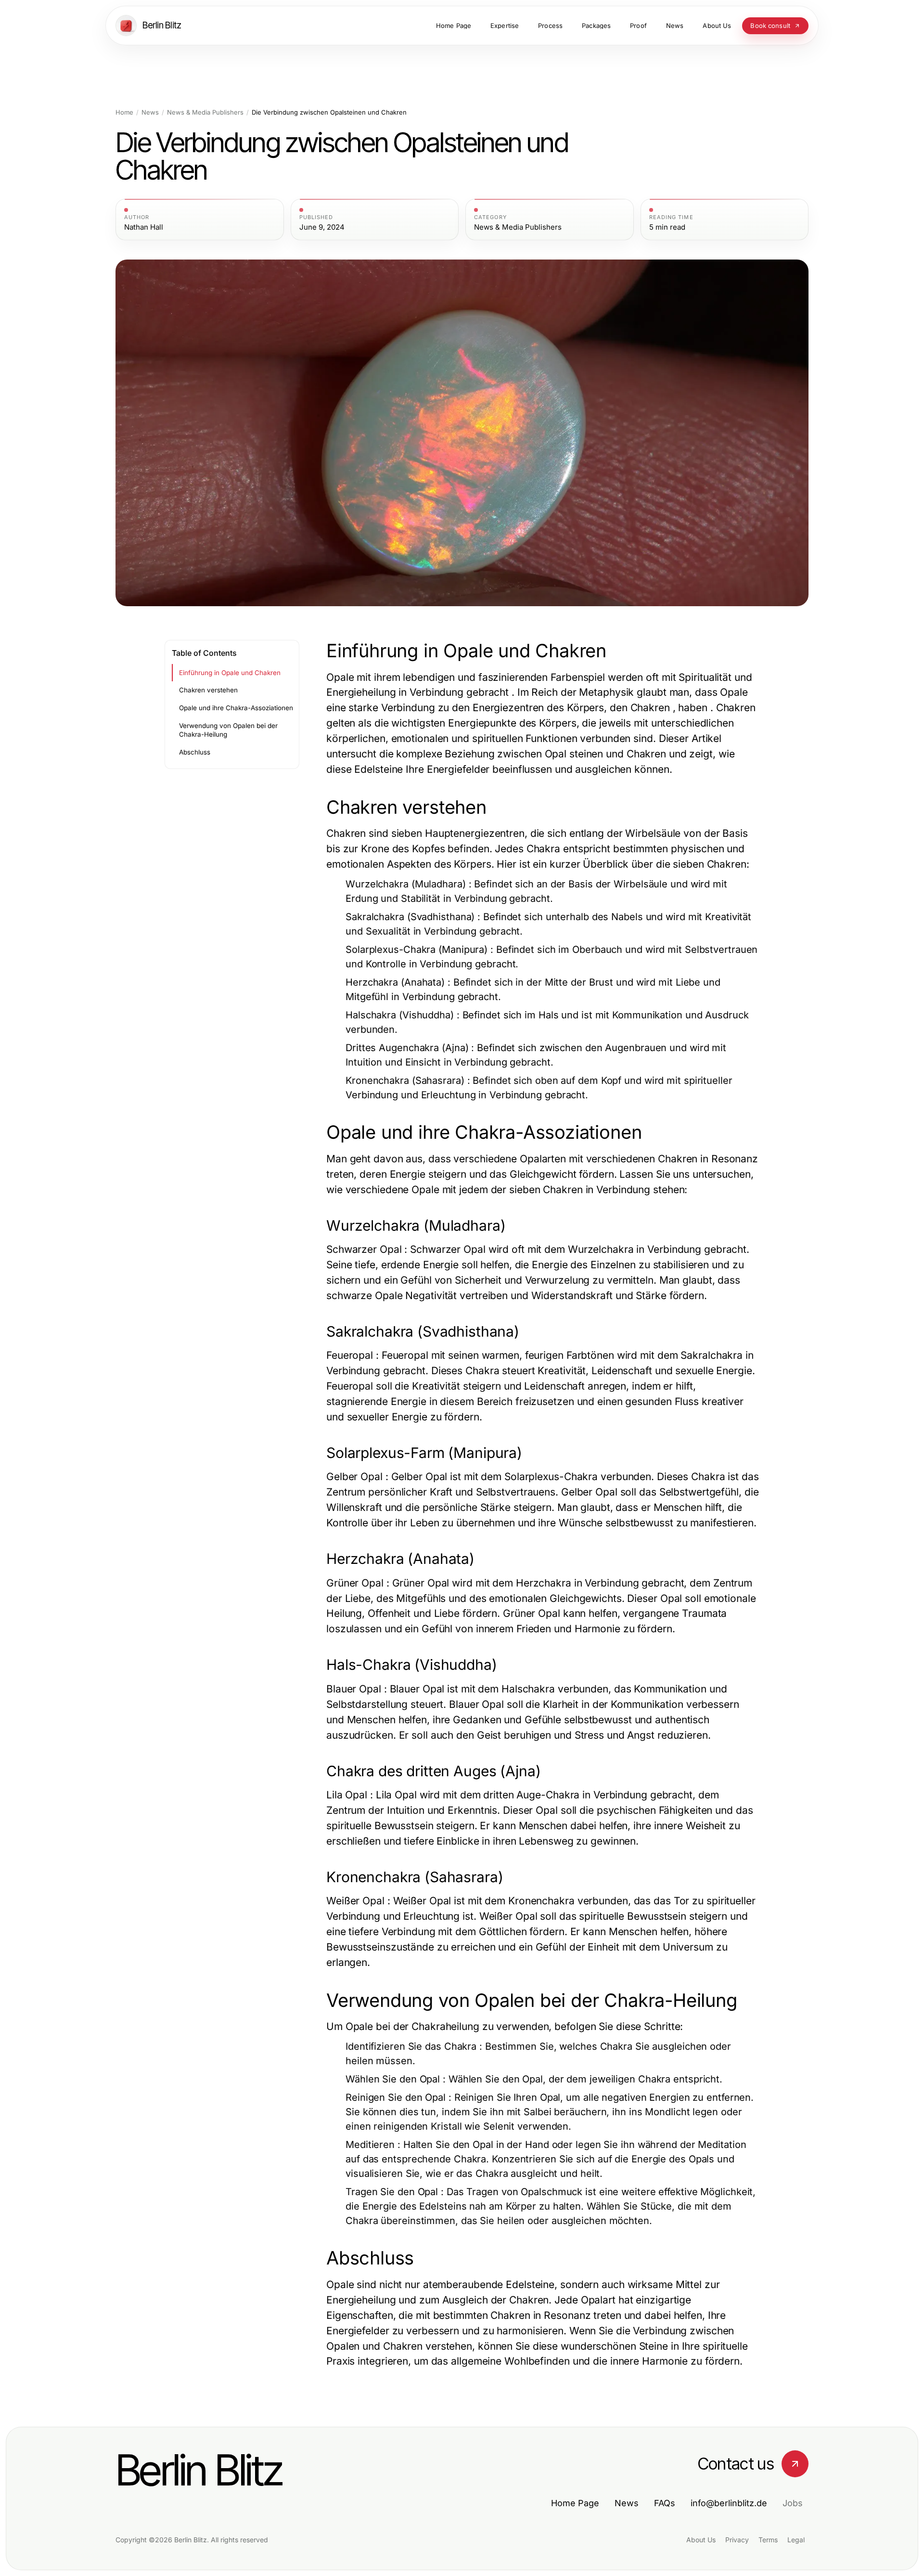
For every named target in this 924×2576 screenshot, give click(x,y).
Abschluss (195, 752)
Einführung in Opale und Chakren (230, 673)
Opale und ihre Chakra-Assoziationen (236, 708)
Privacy (737, 2540)
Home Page (575, 2503)
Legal (796, 2540)
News (150, 112)
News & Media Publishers (205, 112)
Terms (768, 2540)
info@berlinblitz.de (729, 2503)
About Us (701, 2540)
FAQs (665, 2503)
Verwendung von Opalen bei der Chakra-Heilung (228, 730)
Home (124, 112)
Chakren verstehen (208, 690)
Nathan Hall (144, 227)
